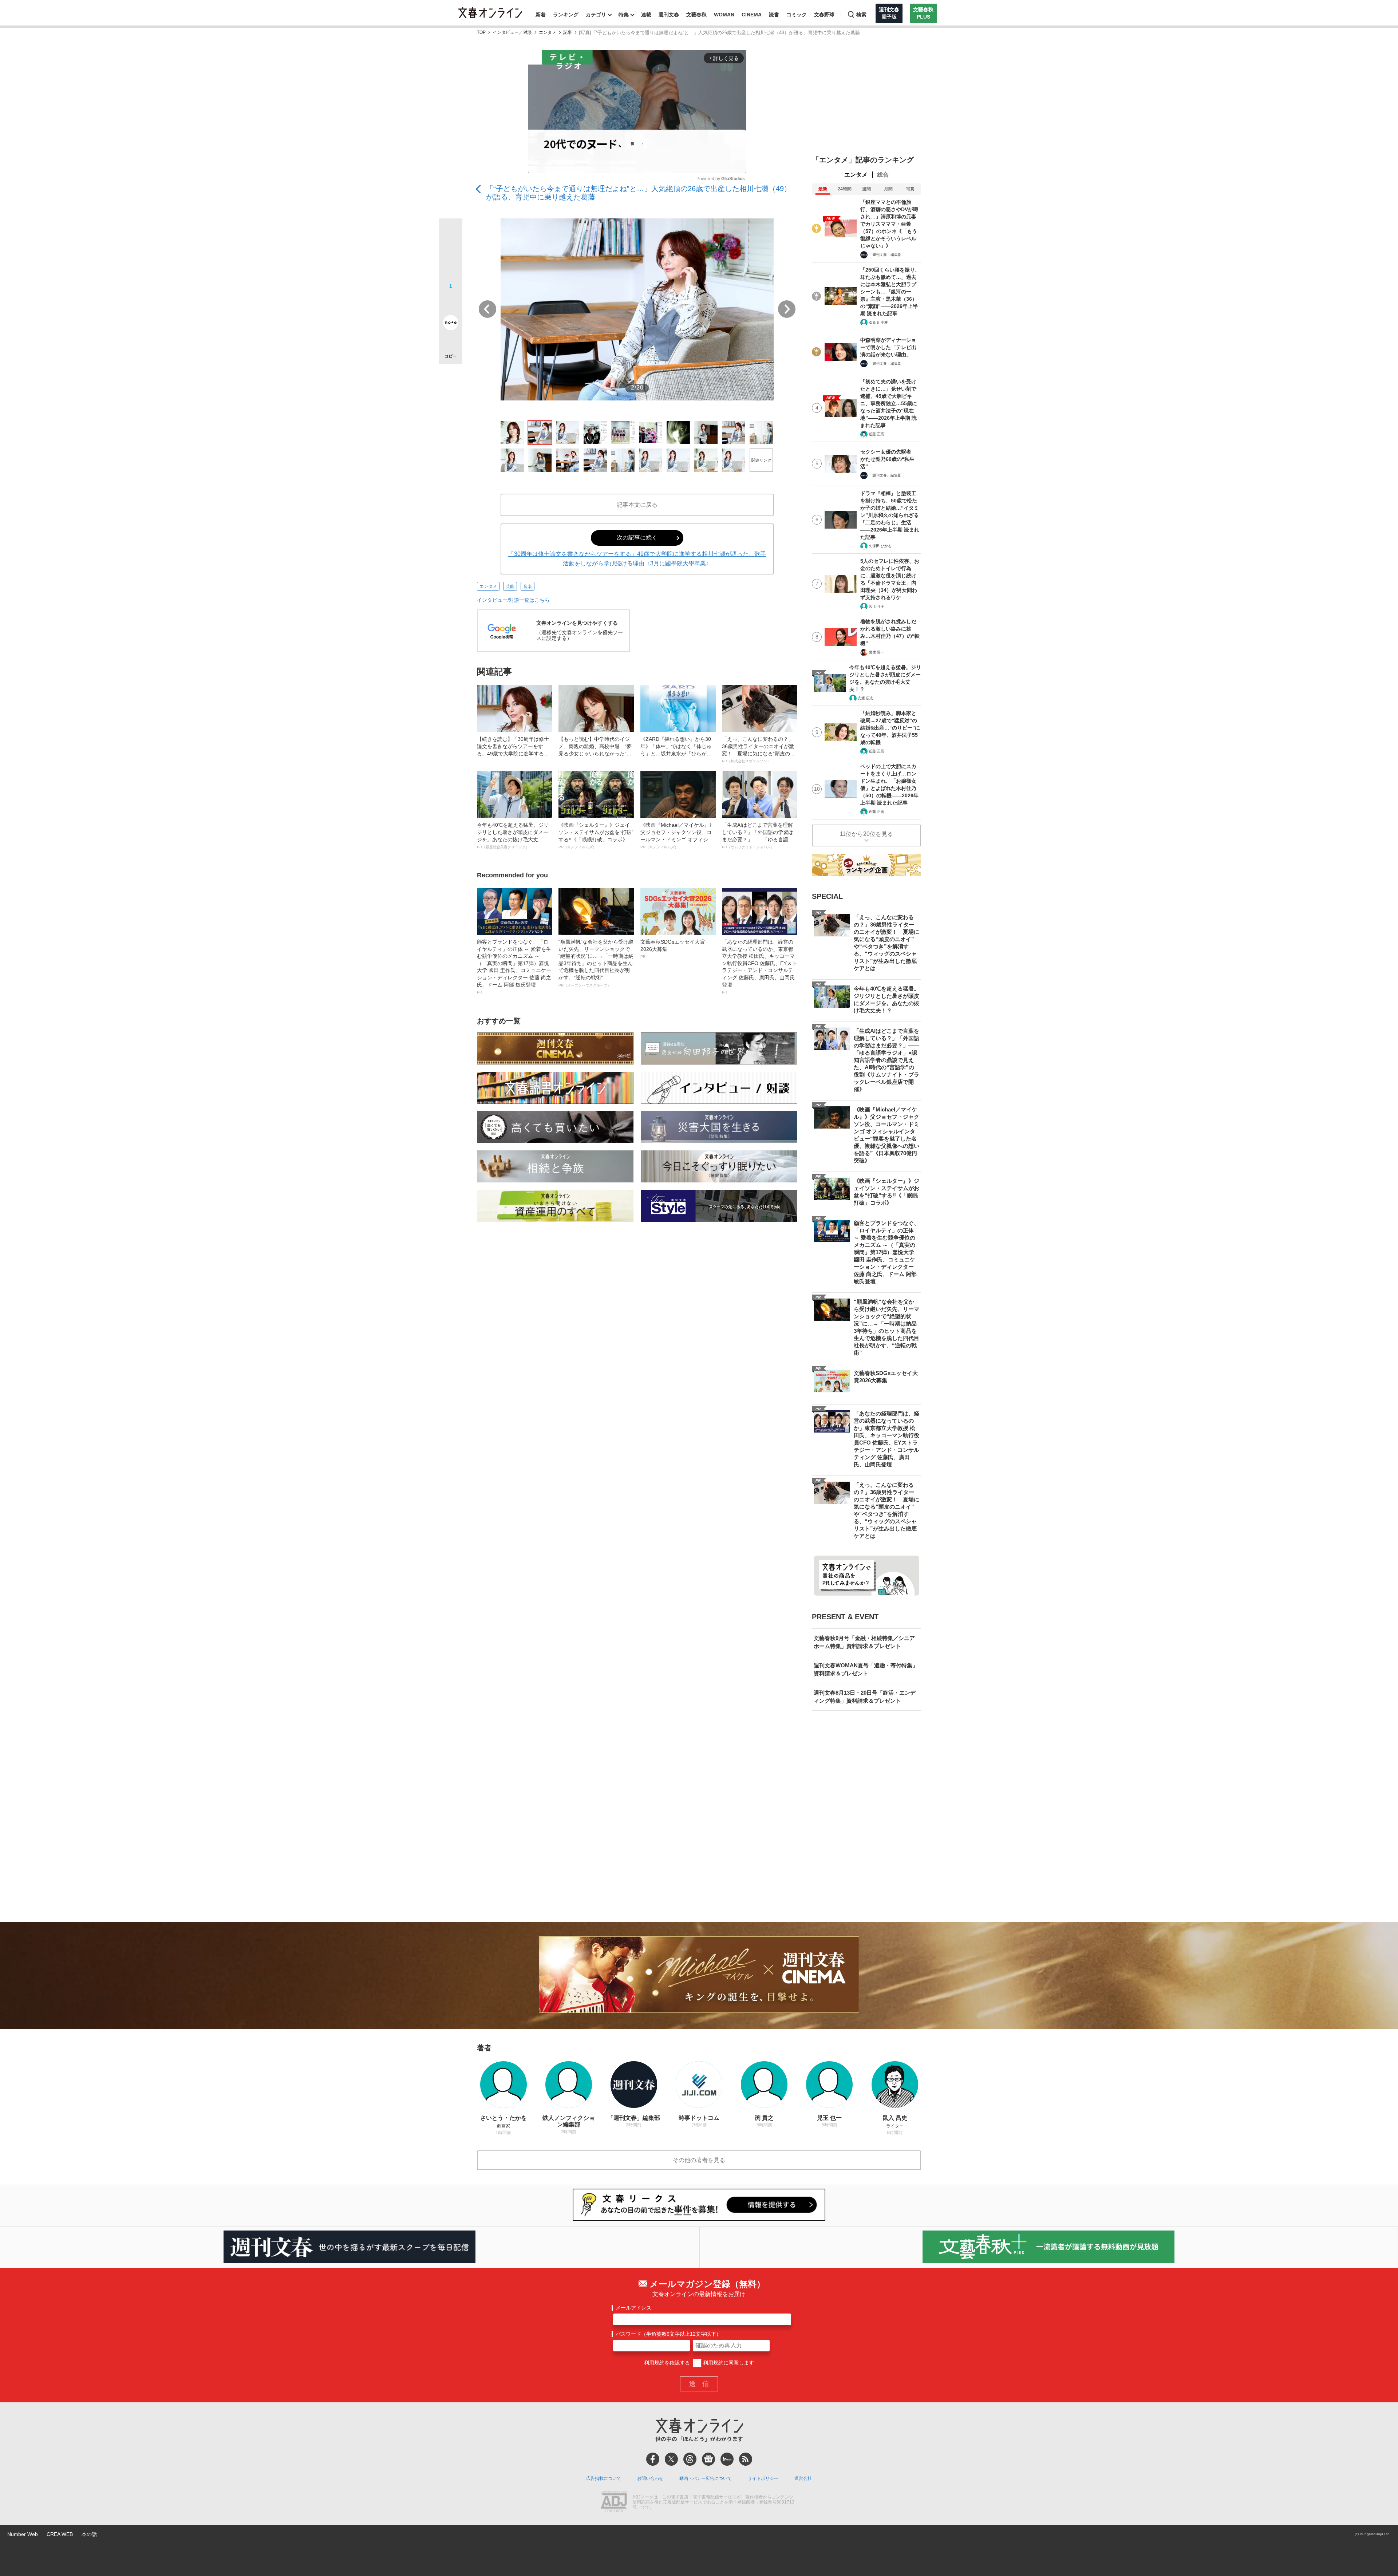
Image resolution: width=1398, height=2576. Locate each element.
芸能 (510, 586)
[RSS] (746, 2459)
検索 (861, 15)
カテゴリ (596, 15)
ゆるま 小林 (878, 322)
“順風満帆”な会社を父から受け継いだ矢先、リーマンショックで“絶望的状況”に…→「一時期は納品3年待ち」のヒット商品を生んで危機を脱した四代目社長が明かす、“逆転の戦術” (596, 963)
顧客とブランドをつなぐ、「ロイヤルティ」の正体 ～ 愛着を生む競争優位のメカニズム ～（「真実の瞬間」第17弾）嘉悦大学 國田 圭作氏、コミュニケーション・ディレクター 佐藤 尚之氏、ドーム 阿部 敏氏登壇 (514, 967)
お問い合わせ (650, 2478)
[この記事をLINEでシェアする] (451, 302)
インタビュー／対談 (512, 33)
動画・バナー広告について (706, 2478)
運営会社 (803, 2478)
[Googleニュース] (708, 2459)
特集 (624, 15)
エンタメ (548, 33)
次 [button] (787, 309)
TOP (481, 33)
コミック (797, 15)
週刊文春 (669, 15)
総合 (883, 175)
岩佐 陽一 (876, 652)
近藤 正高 (876, 434)
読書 (774, 15)
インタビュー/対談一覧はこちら (513, 600)
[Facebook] (653, 2459)
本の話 (89, 2534)
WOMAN (724, 15)
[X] (671, 2459)
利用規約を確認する (667, 2363)
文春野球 (824, 15)
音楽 (528, 586)
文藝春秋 (696, 15)
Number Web (23, 2534)
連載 (646, 15)
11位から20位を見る (866, 834)
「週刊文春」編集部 (885, 255)
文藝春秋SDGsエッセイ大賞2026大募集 (673, 949)
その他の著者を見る (699, 2160)
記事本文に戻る (637, 505)
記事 (568, 33)
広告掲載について (604, 2478)
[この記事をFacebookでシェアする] (451, 255)
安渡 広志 (866, 698)
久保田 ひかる (880, 546)
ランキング (566, 15)
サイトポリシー (763, 2478)
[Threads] (690, 2459)
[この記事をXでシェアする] (451, 233)
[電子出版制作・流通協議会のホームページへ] (614, 2502)
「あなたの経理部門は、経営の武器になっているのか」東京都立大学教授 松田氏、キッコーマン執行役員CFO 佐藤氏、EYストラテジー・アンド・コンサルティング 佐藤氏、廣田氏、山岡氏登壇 (759, 967)
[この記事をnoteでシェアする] (451, 324)
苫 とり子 (876, 606)
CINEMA (752, 15)
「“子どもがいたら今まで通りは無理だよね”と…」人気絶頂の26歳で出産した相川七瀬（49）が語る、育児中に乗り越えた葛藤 (639, 193)
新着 (541, 15)
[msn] (727, 2459)
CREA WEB (60, 2534)
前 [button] (487, 309)
